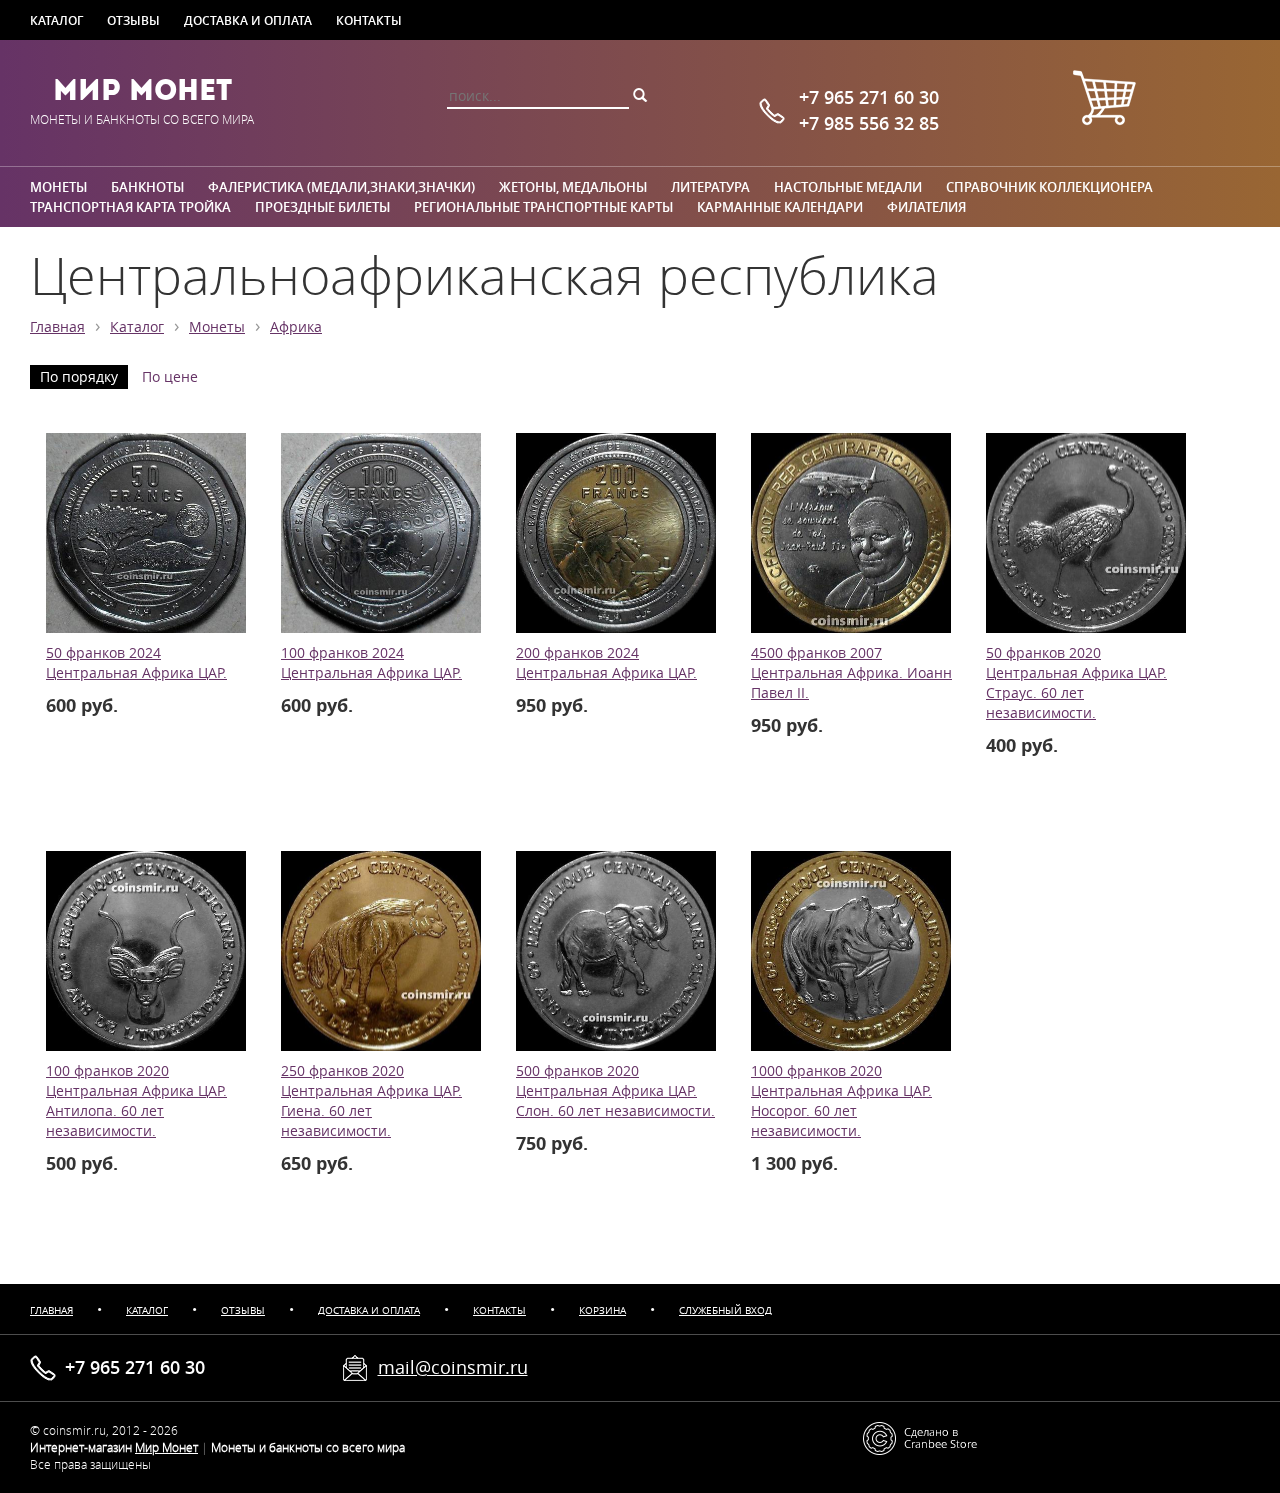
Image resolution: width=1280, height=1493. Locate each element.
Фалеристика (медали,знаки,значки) (341, 187)
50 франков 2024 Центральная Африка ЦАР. (136, 663)
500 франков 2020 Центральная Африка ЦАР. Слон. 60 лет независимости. (615, 1091)
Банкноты (147, 187)
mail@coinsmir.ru (453, 1367)
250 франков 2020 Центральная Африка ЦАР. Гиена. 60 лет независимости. (371, 1101)
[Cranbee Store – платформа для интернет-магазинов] (920, 1437)
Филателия (926, 207)
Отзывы (133, 20)
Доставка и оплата (248, 20)
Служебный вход (725, 1310)
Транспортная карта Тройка (130, 207)
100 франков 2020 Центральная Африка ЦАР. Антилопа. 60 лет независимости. (136, 1101)
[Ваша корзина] (1104, 100)
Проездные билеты (322, 207)
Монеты (58, 187)
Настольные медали (848, 187)
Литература (710, 187)
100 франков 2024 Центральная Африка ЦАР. (371, 663)
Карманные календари (780, 207)
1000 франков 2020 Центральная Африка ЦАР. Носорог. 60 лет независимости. (841, 1101)
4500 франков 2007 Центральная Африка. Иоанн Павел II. (851, 673)
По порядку (79, 377)
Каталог (56, 20)
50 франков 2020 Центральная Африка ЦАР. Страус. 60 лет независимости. (1076, 683)
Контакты (369, 20)
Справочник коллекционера (1049, 187)
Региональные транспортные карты (543, 207)
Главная (57, 327)
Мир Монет (142, 90)
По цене (170, 377)
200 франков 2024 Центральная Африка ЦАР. (606, 663)
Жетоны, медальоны (573, 187)
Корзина (602, 1310)
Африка (296, 327)
